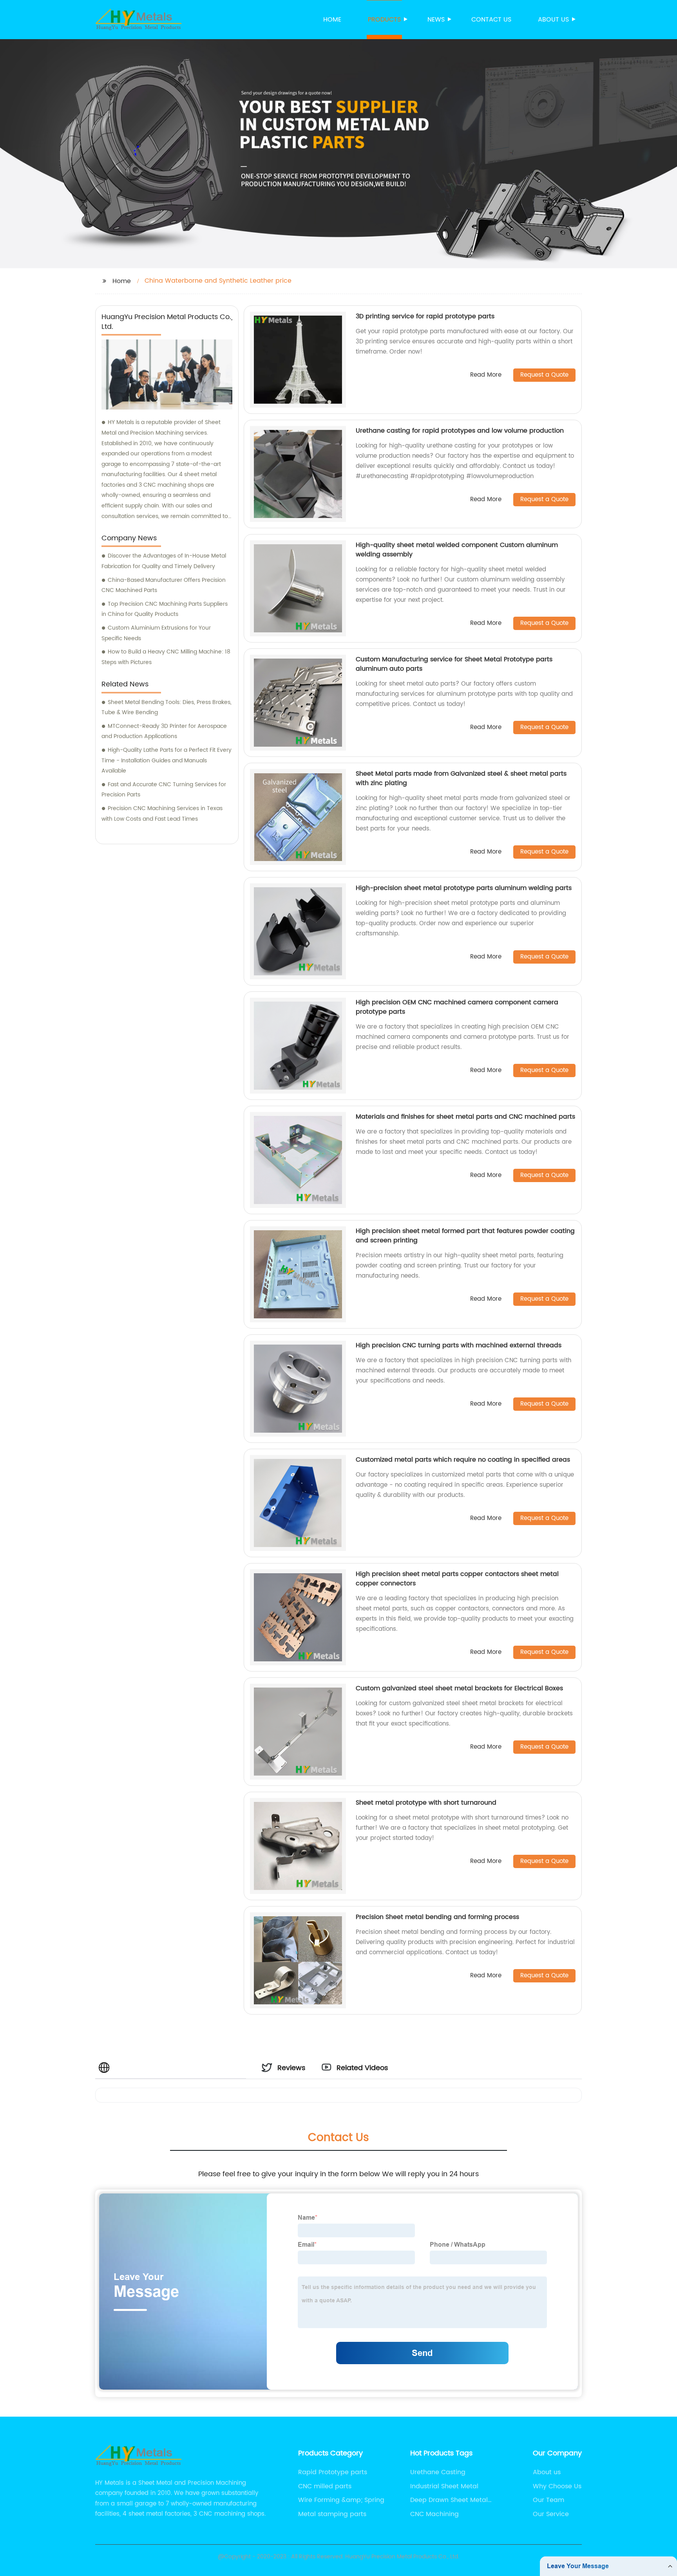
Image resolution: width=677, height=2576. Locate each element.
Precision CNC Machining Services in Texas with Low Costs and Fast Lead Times (162, 814)
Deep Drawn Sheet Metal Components (449, 2500)
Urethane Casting (438, 2472)
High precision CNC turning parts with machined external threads (459, 1345)
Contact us (491, 20)
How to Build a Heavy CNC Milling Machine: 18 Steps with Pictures (166, 657)
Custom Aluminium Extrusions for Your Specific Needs (156, 633)
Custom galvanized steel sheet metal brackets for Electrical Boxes (459, 1688)
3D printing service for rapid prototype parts (425, 316)
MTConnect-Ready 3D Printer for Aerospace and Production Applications (164, 731)
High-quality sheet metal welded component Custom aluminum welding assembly (457, 550)
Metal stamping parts (332, 2514)
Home (332, 20)
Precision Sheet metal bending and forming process (437, 1917)
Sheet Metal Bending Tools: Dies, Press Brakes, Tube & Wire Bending (167, 708)
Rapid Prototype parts (333, 2472)
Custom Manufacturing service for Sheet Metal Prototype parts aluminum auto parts (454, 664)
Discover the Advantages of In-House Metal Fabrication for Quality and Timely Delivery (164, 561)
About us (553, 20)
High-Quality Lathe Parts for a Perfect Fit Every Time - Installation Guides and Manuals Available (167, 760)
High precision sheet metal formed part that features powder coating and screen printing (465, 1236)
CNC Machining (434, 2514)
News (436, 20)
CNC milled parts (325, 2486)
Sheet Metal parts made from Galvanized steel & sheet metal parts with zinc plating (461, 778)
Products (384, 20)
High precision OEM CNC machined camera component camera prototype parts (457, 1007)
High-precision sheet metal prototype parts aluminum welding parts (464, 888)
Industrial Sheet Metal (444, 2486)
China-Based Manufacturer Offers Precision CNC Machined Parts (164, 585)
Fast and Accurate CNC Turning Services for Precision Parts (164, 790)
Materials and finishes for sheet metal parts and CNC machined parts (465, 1117)
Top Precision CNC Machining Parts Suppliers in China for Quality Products (165, 609)
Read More (486, 375)
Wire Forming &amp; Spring (341, 2500)
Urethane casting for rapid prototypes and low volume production (460, 431)
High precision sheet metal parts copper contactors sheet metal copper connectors (457, 1579)
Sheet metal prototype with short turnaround (426, 1803)
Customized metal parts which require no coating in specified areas (463, 1460)
